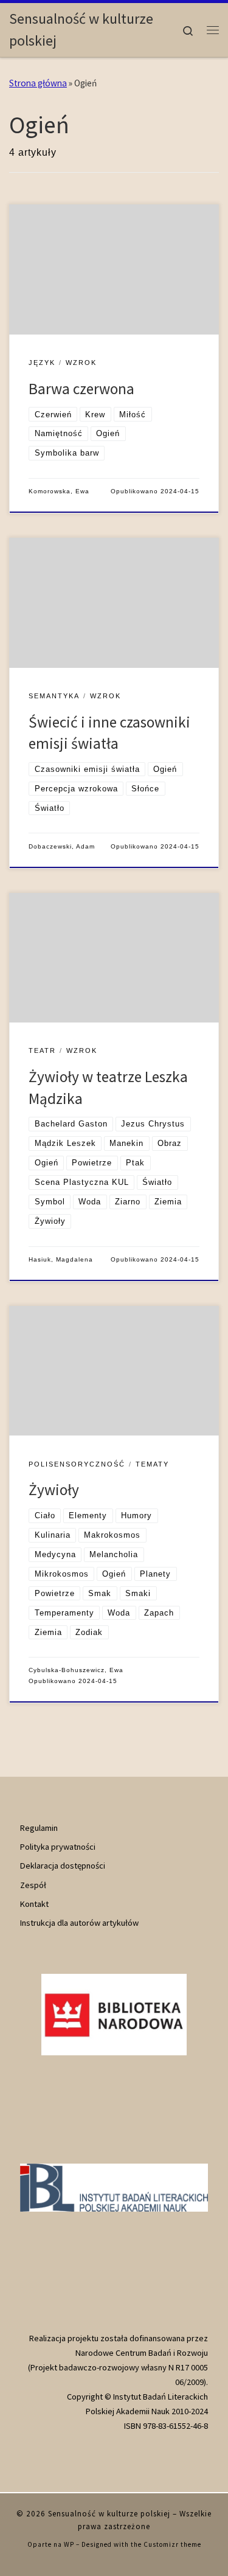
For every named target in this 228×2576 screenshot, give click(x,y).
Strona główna (38, 83)
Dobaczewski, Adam (62, 846)
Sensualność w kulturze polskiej (109, 2514)
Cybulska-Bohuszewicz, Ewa (76, 1670)
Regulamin (39, 1828)
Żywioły (54, 1490)
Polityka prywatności (58, 1847)
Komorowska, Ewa (59, 491)
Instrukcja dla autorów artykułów (79, 1923)
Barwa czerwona (81, 389)
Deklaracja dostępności (63, 1866)
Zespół (33, 1885)
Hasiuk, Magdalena (61, 1259)
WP (69, 2544)
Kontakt (34, 1904)
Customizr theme (172, 2544)
